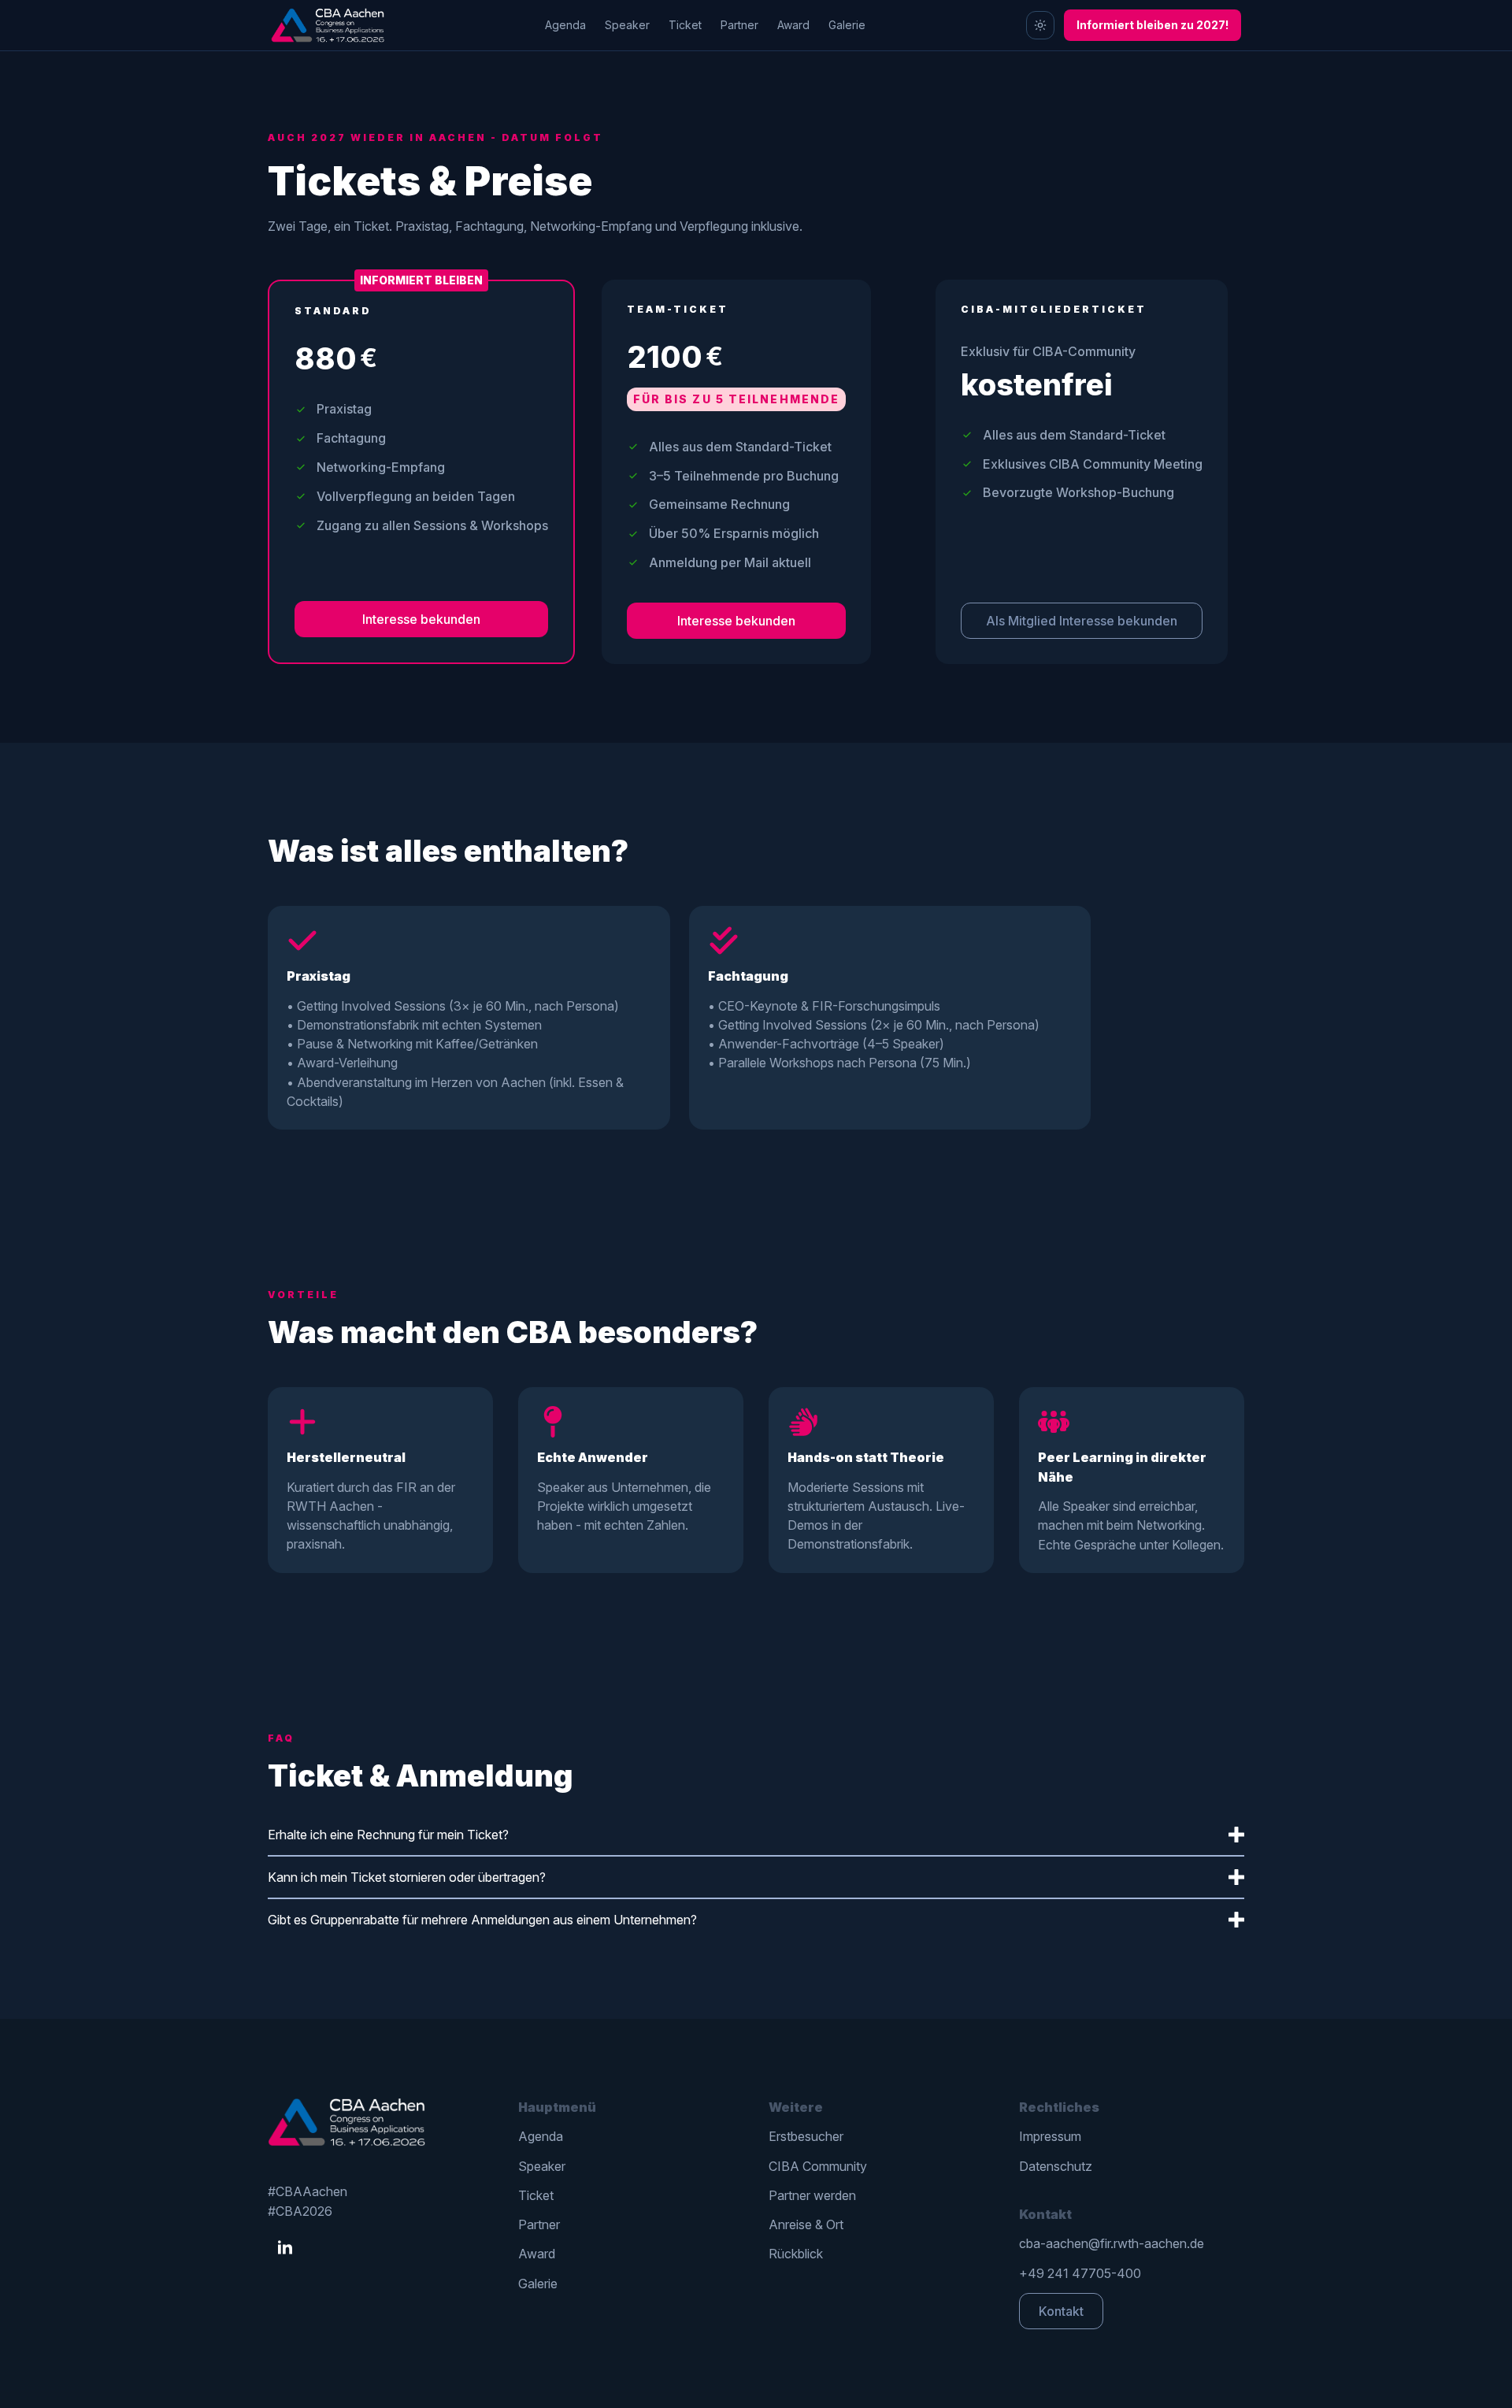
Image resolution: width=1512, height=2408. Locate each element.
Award (793, 25)
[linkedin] (285, 2248)
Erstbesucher (806, 2136)
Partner (739, 25)
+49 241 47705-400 (1080, 2273)
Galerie (847, 25)
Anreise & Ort (806, 2224)
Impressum (1050, 2136)
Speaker (627, 25)
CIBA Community (818, 2166)
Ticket (685, 25)
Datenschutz (1056, 2166)
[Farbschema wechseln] (1040, 25)
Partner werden (812, 2195)
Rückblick (796, 2254)
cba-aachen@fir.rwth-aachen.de (1112, 2243)
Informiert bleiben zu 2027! (1153, 25)
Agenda (565, 25)
